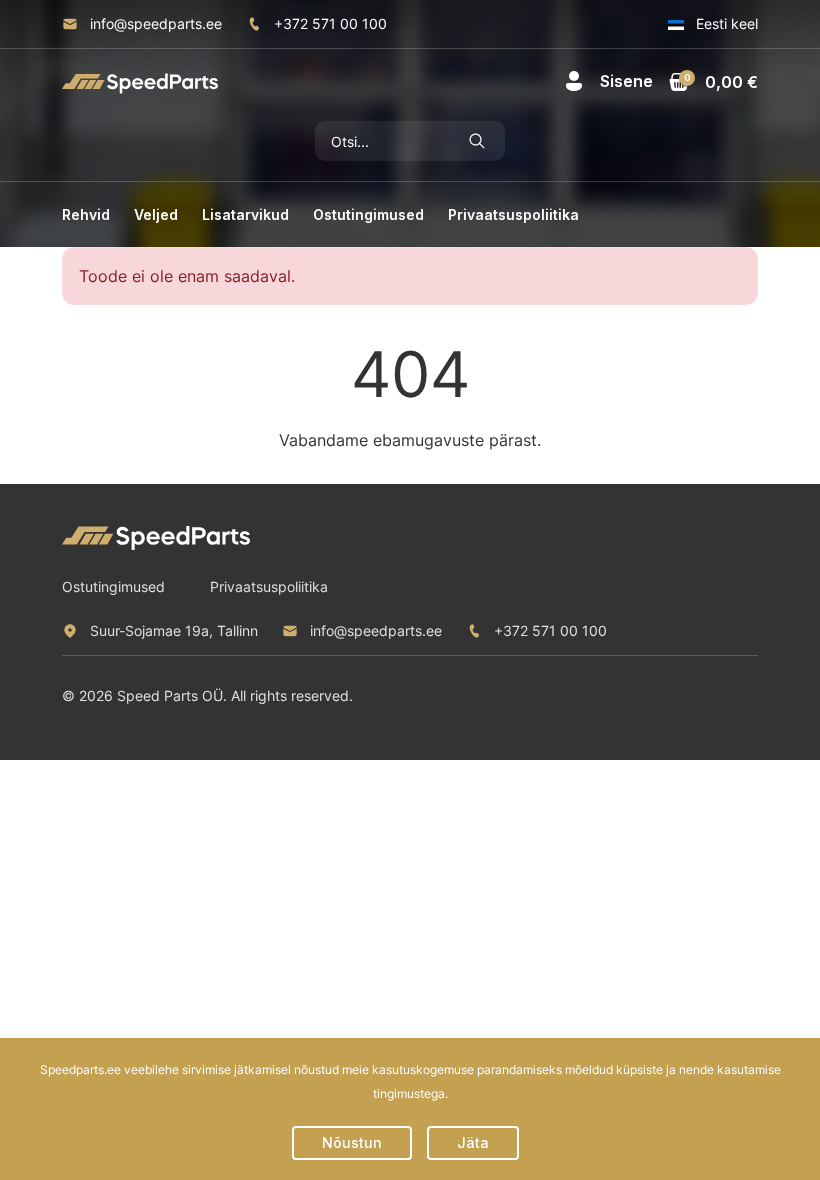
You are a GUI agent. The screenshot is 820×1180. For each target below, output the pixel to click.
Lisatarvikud (245, 214)
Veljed (156, 214)
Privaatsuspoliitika (513, 214)
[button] (608, 81)
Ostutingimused (368, 214)
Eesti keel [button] (725, 23)
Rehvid (86, 214)
